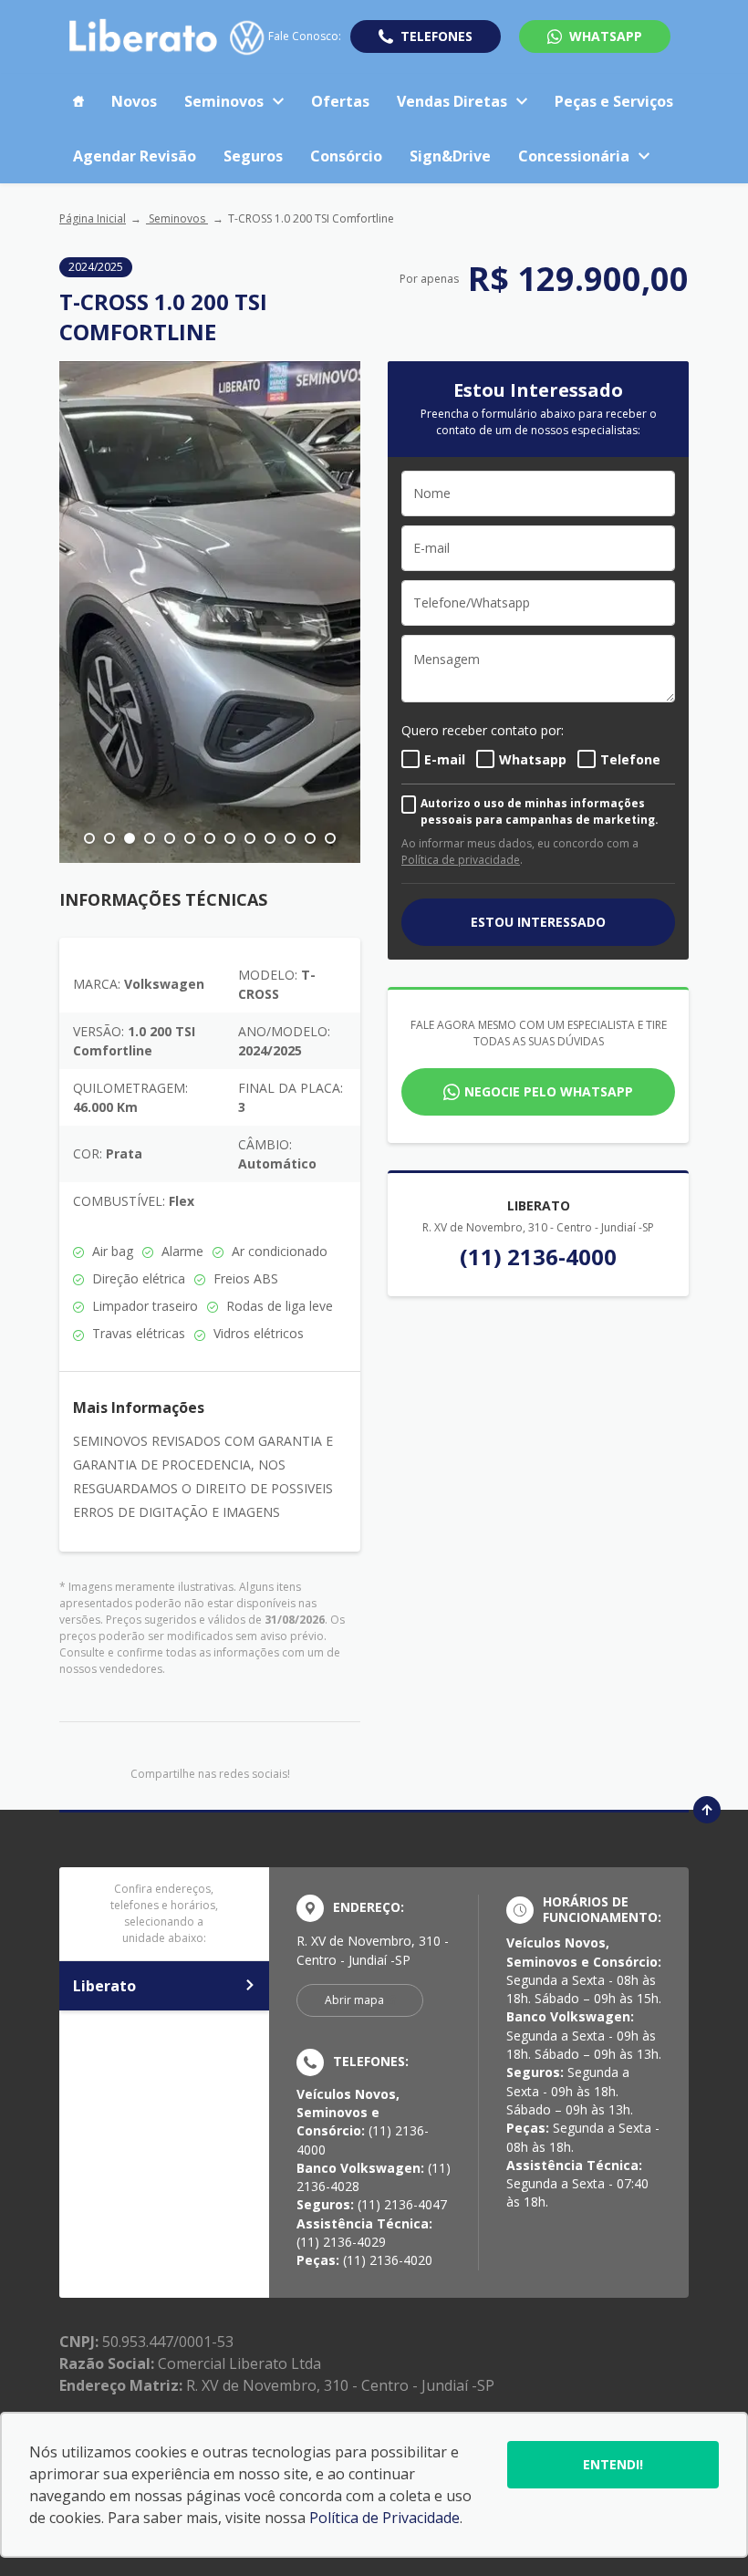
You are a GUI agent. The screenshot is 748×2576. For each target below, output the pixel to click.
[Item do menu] (78, 101)
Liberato (104, 1986)
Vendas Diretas (452, 101)
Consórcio (346, 156)
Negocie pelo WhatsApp (549, 1091)
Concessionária (574, 156)
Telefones (436, 36)
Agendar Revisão (135, 156)
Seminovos (224, 101)
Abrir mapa (354, 2000)
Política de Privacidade (384, 2518)
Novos (134, 101)
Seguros (253, 156)
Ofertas (340, 101)
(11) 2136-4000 (538, 1257)
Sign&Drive (450, 156)
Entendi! (613, 2464)
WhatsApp (606, 36)
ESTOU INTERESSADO (538, 922)
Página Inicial (93, 218)
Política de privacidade (461, 860)
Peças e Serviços (614, 101)
